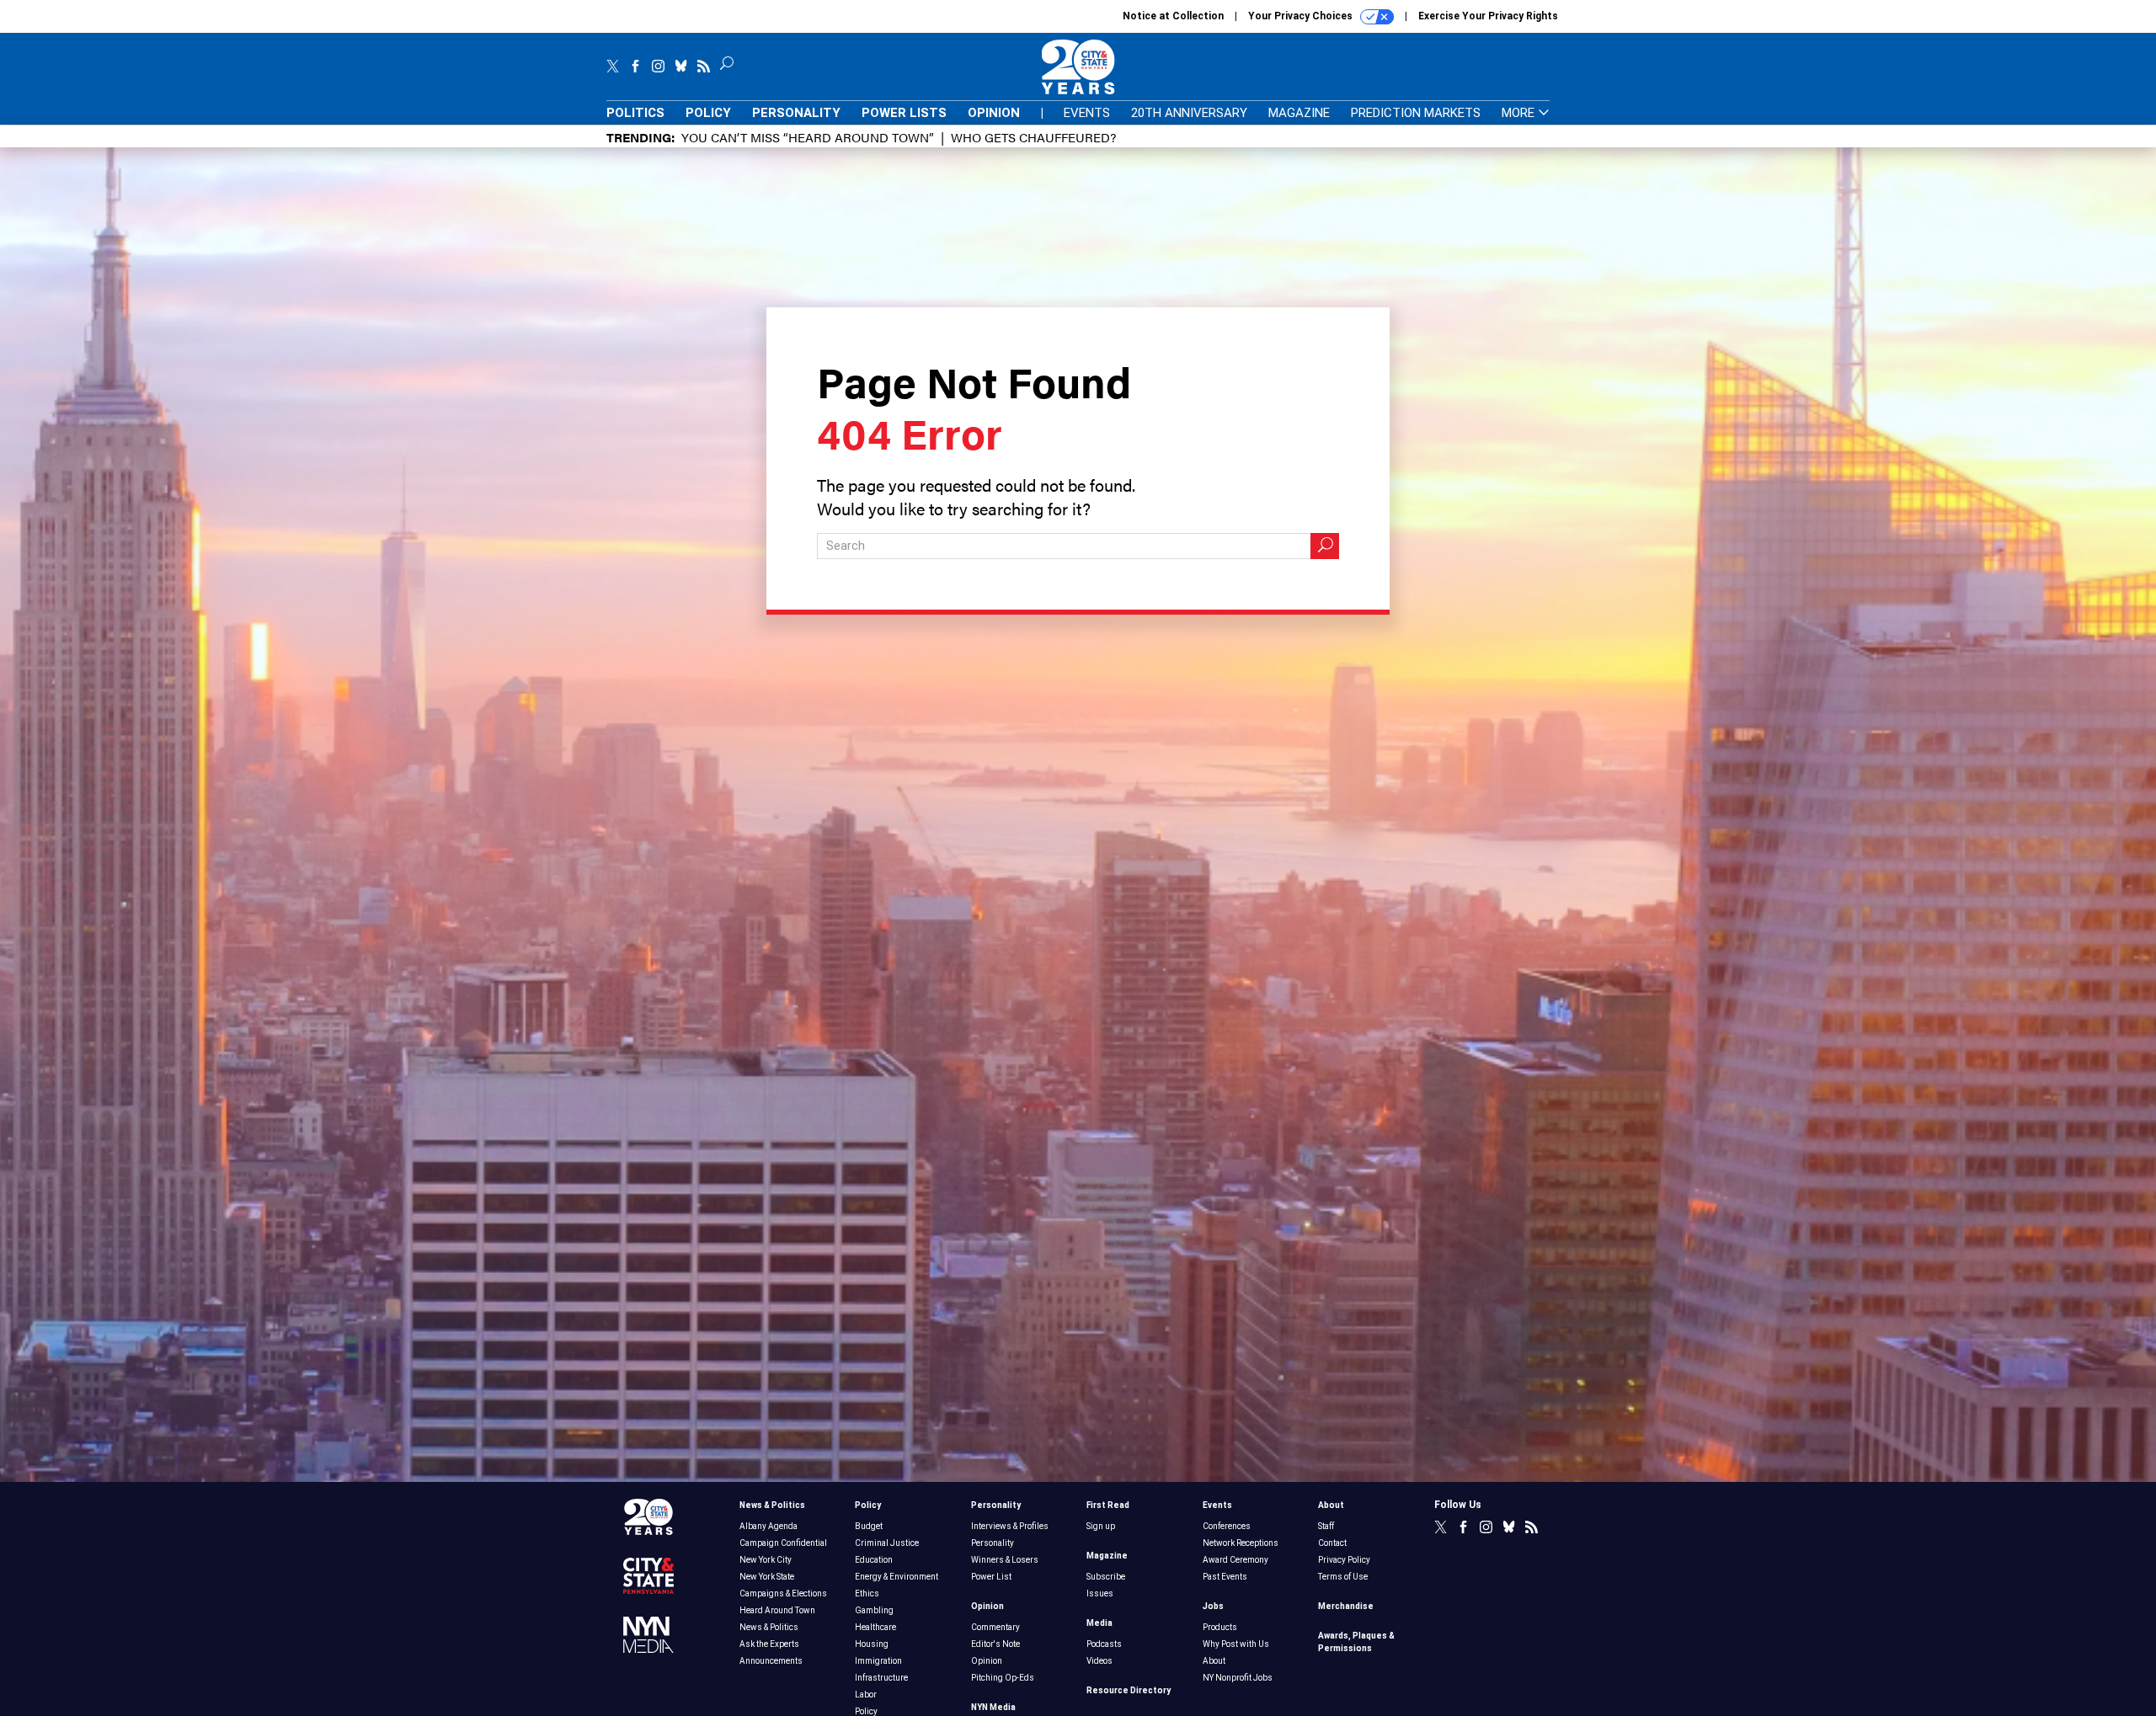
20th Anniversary (1189, 113)
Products (1220, 1627)
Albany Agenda (768, 1526)
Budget (869, 1526)
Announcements (771, 1661)
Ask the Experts (769, 1644)
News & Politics (772, 1505)
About (1214, 1661)
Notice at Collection (1173, 16)
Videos (1099, 1661)
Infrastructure (881, 1678)
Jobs (1213, 1606)
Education (874, 1560)
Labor (866, 1695)
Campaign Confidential (783, 1543)
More (1520, 113)
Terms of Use (1343, 1577)
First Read (1108, 1505)
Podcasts (1104, 1644)
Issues (1100, 1593)
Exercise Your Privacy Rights (1488, 16)
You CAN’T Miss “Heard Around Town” (808, 137)
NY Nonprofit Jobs (1238, 1678)
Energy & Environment (897, 1577)
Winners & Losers (1005, 1560)
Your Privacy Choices (1302, 16)
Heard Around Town (777, 1610)
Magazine (1299, 113)
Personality (796, 113)
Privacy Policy (1344, 1560)
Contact (1332, 1543)
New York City (766, 1560)
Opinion (994, 113)
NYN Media (993, 1707)
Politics (635, 113)
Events (1087, 113)
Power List (991, 1577)
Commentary (995, 1627)
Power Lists (904, 113)
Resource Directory (1129, 1690)
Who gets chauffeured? (1033, 137)
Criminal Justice (887, 1543)
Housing (872, 1644)
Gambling (874, 1610)
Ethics (867, 1593)
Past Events (1225, 1577)
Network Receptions (1241, 1543)
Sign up (1101, 1526)
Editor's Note (995, 1644)
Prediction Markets (1416, 113)
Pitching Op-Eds (1003, 1678)
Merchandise (1346, 1606)
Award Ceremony (1235, 1560)
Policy (708, 113)
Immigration (878, 1661)
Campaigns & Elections (783, 1593)
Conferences (1227, 1526)
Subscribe (1106, 1577)
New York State (767, 1577)
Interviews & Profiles (1010, 1526)
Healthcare (875, 1627)
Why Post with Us (1236, 1644)
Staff (1326, 1526)
